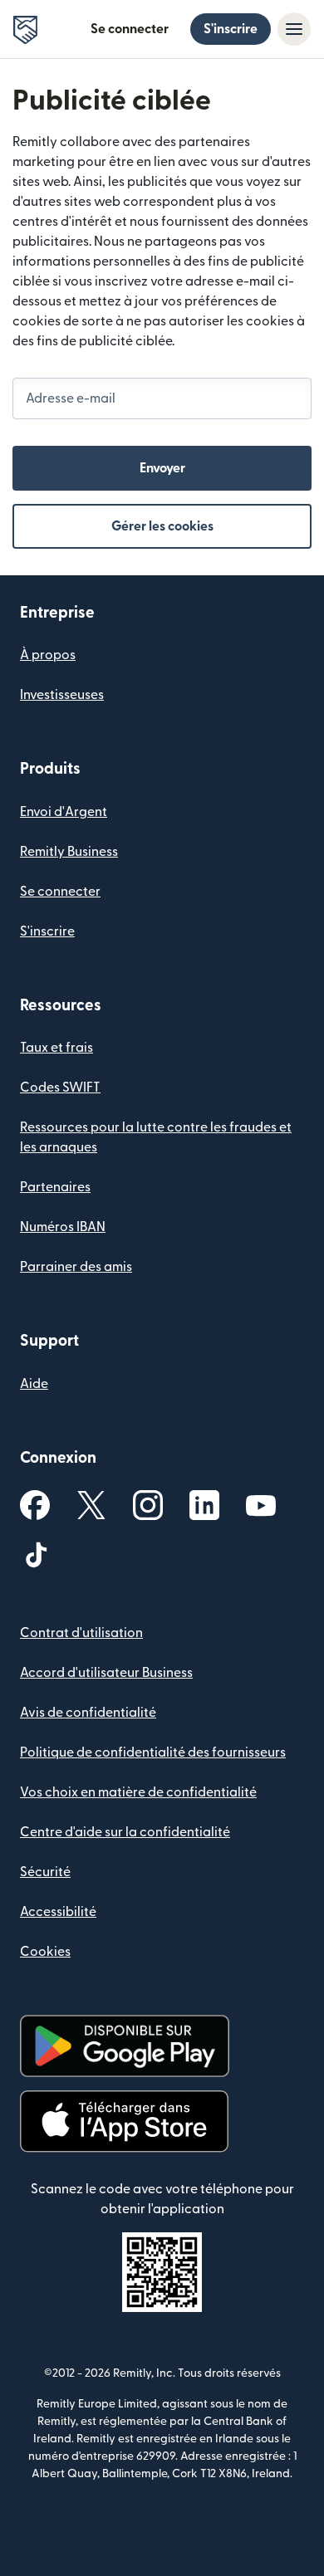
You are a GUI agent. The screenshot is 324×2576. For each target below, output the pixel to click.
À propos (48, 655)
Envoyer (162, 468)
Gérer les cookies (162, 526)
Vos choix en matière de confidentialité (138, 1792)
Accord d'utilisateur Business (106, 1673)
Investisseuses (62, 695)
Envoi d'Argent (64, 812)
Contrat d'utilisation (81, 1633)
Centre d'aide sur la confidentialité (125, 1832)
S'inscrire (231, 29)
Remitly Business (69, 852)
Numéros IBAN (63, 1227)
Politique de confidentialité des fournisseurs (153, 1752)
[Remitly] (25, 30)
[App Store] (124, 2121)
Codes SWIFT (60, 1088)
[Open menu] (294, 29)
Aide (34, 1384)
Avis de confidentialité (88, 1713)
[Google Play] (125, 2046)
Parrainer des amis (76, 1267)
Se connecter (130, 29)
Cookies (45, 1952)
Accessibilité (58, 1912)
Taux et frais (56, 1048)
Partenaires (55, 1187)
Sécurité (45, 1872)
